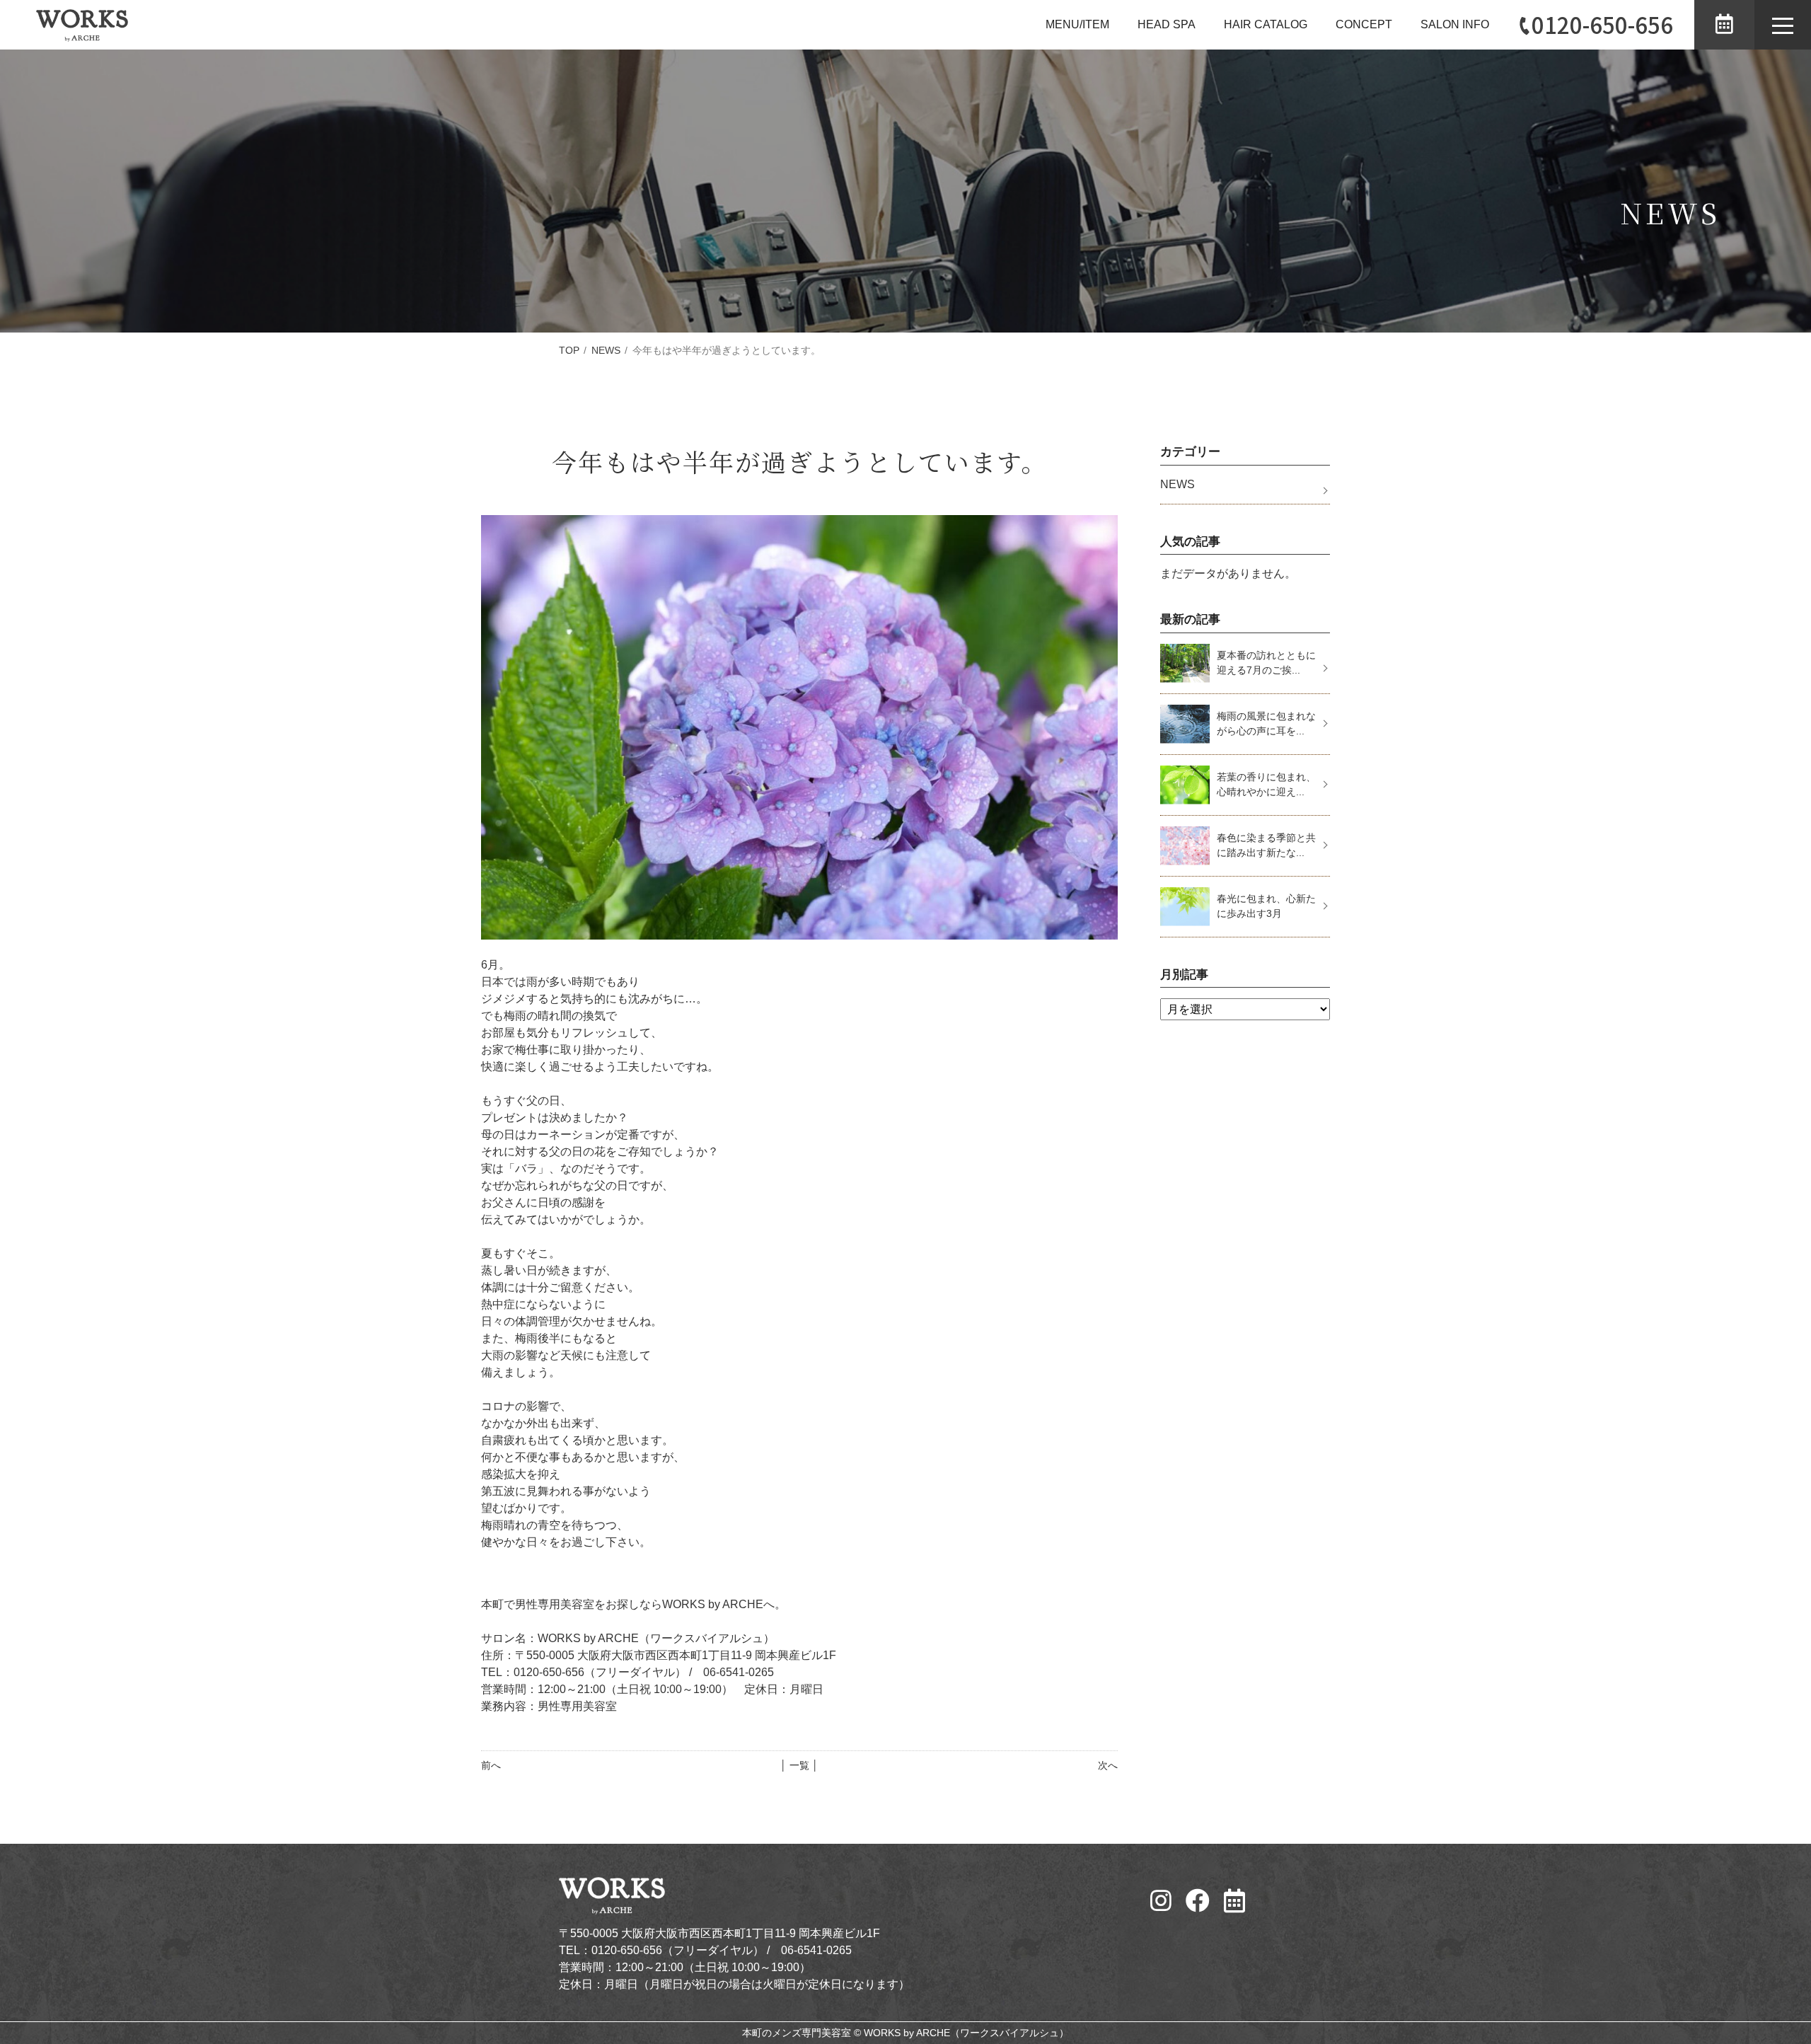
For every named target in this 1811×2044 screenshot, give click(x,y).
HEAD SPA (1167, 24)
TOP (569, 350)
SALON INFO (1455, 24)
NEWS (606, 350)
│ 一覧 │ (799, 1765)
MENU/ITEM (1077, 24)
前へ (491, 1765)
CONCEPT (1364, 24)
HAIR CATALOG (1266, 24)
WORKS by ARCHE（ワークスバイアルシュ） (966, 2033)
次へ (1108, 1765)
